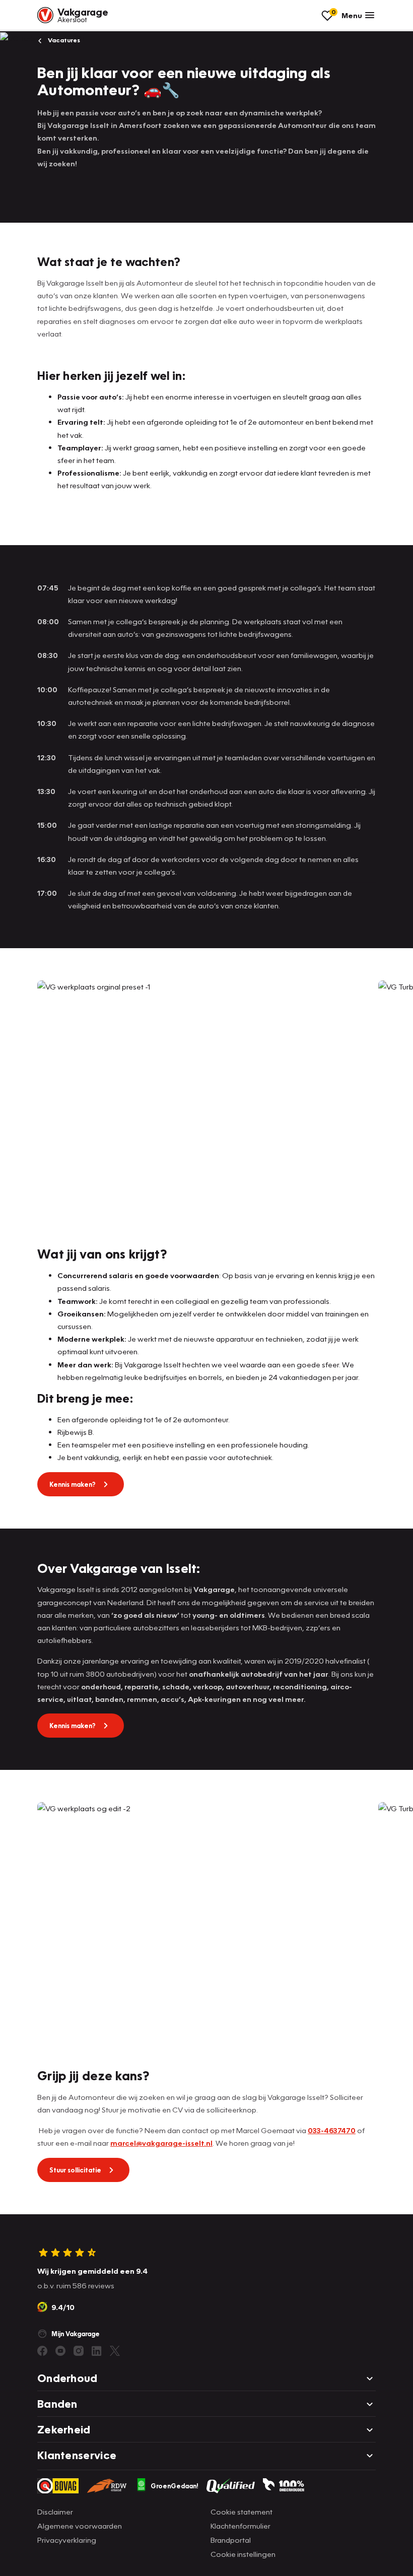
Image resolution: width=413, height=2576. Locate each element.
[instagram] (79, 2351)
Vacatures (63, 40)
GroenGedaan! (175, 2486)
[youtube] (60, 2351)
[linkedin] (97, 2351)
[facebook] (42, 2351)
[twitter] (115, 2351)
